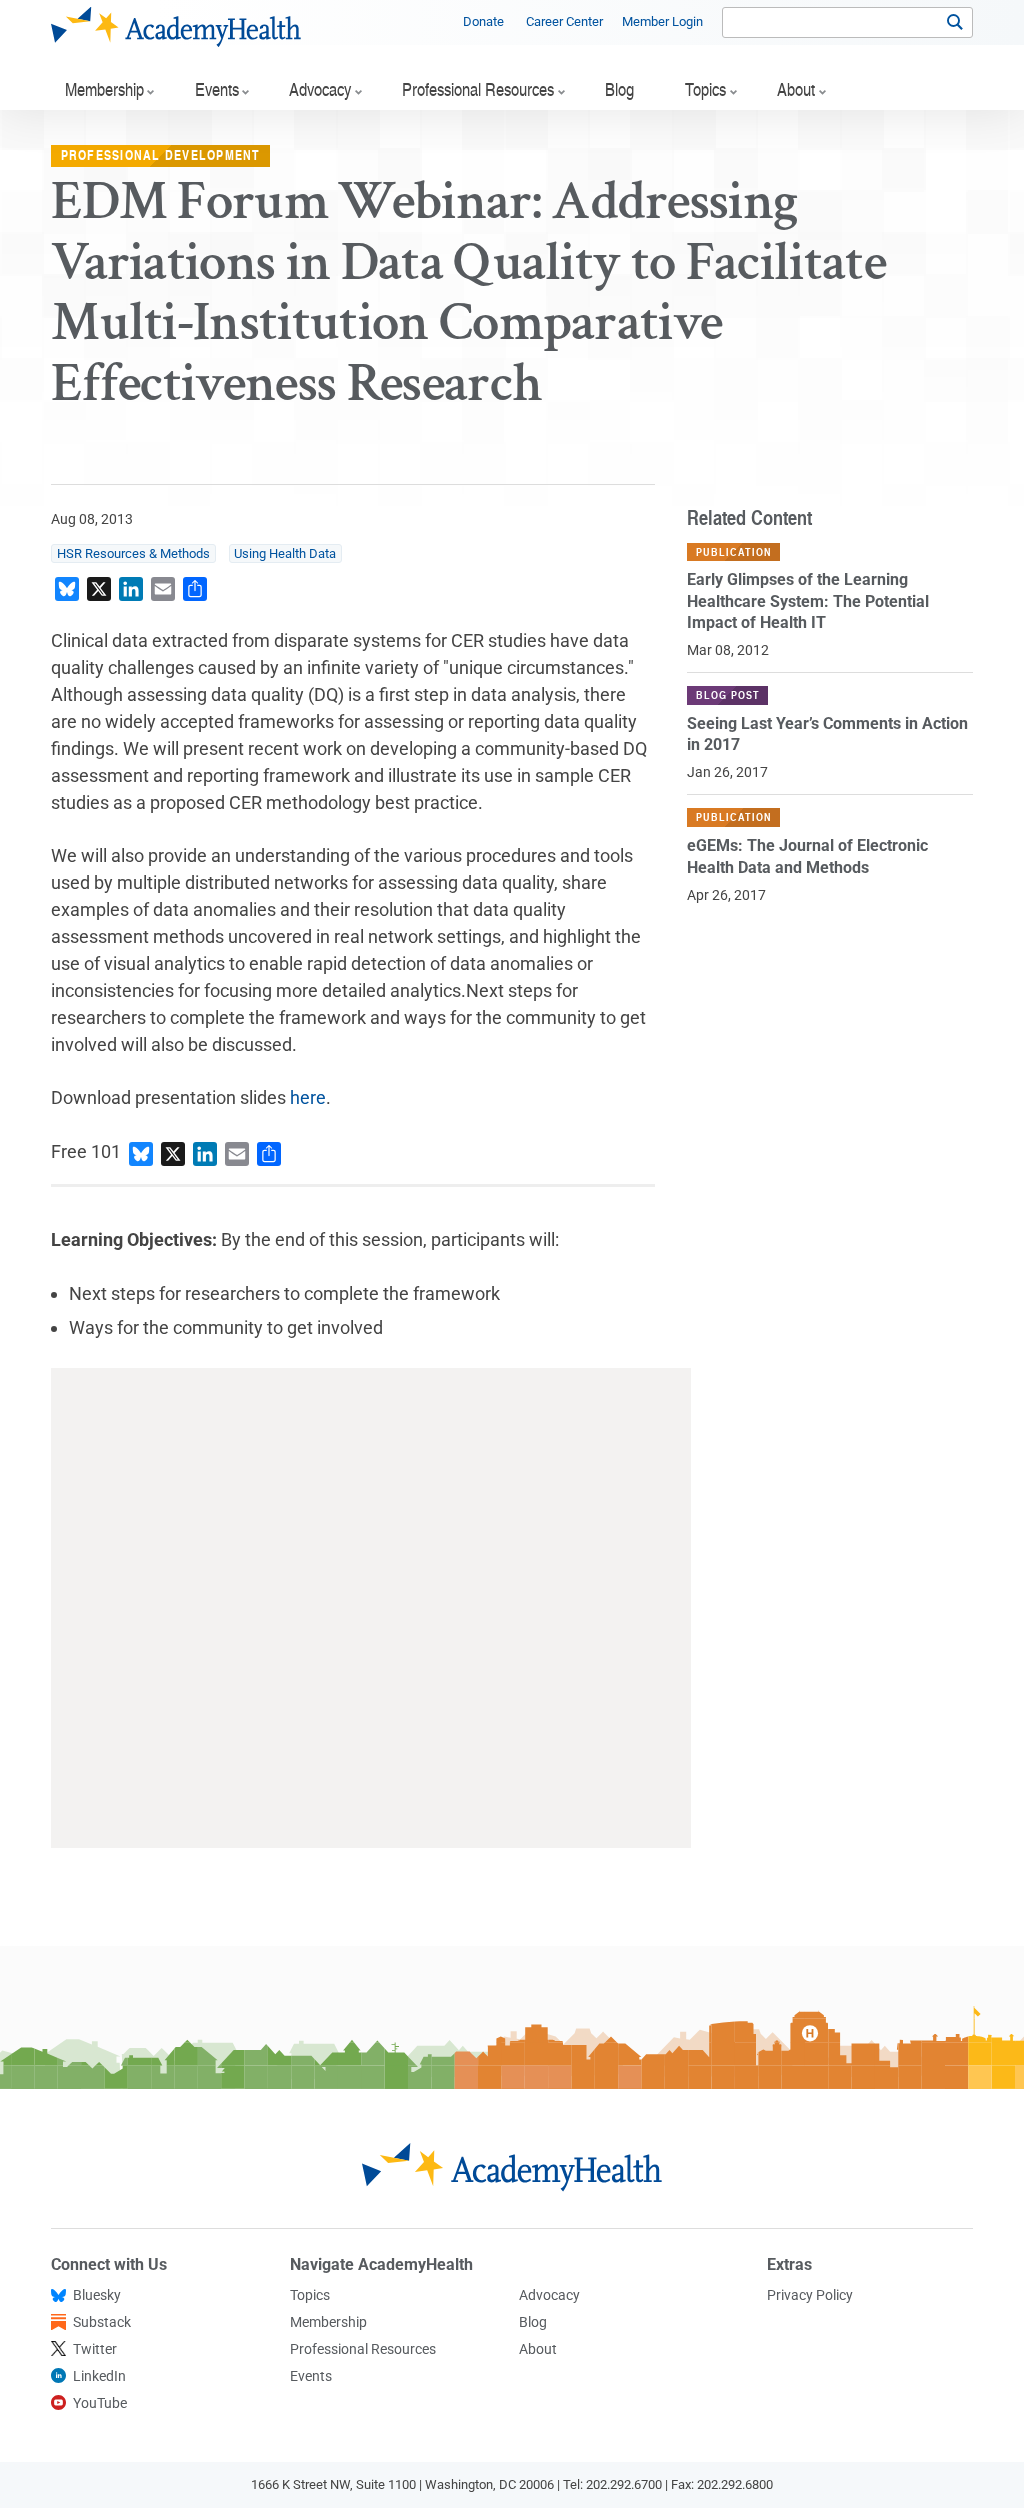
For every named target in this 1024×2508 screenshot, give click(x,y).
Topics (310, 2295)
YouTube (100, 2403)
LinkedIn (99, 2376)
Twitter (95, 2349)
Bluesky (97, 2295)
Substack (102, 2322)
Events (311, 2376)
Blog (533, 2322)
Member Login (662, 21)
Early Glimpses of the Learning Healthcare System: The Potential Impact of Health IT (808, 601)
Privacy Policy (810, 2295)
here (308, 1097)
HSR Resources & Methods (133, 553)
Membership (328, 2322)
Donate (483, 21)
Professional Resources (363, 2349)
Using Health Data (285, 553)
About (538, 2349)
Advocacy (549, 2295)
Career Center (564, 21)
